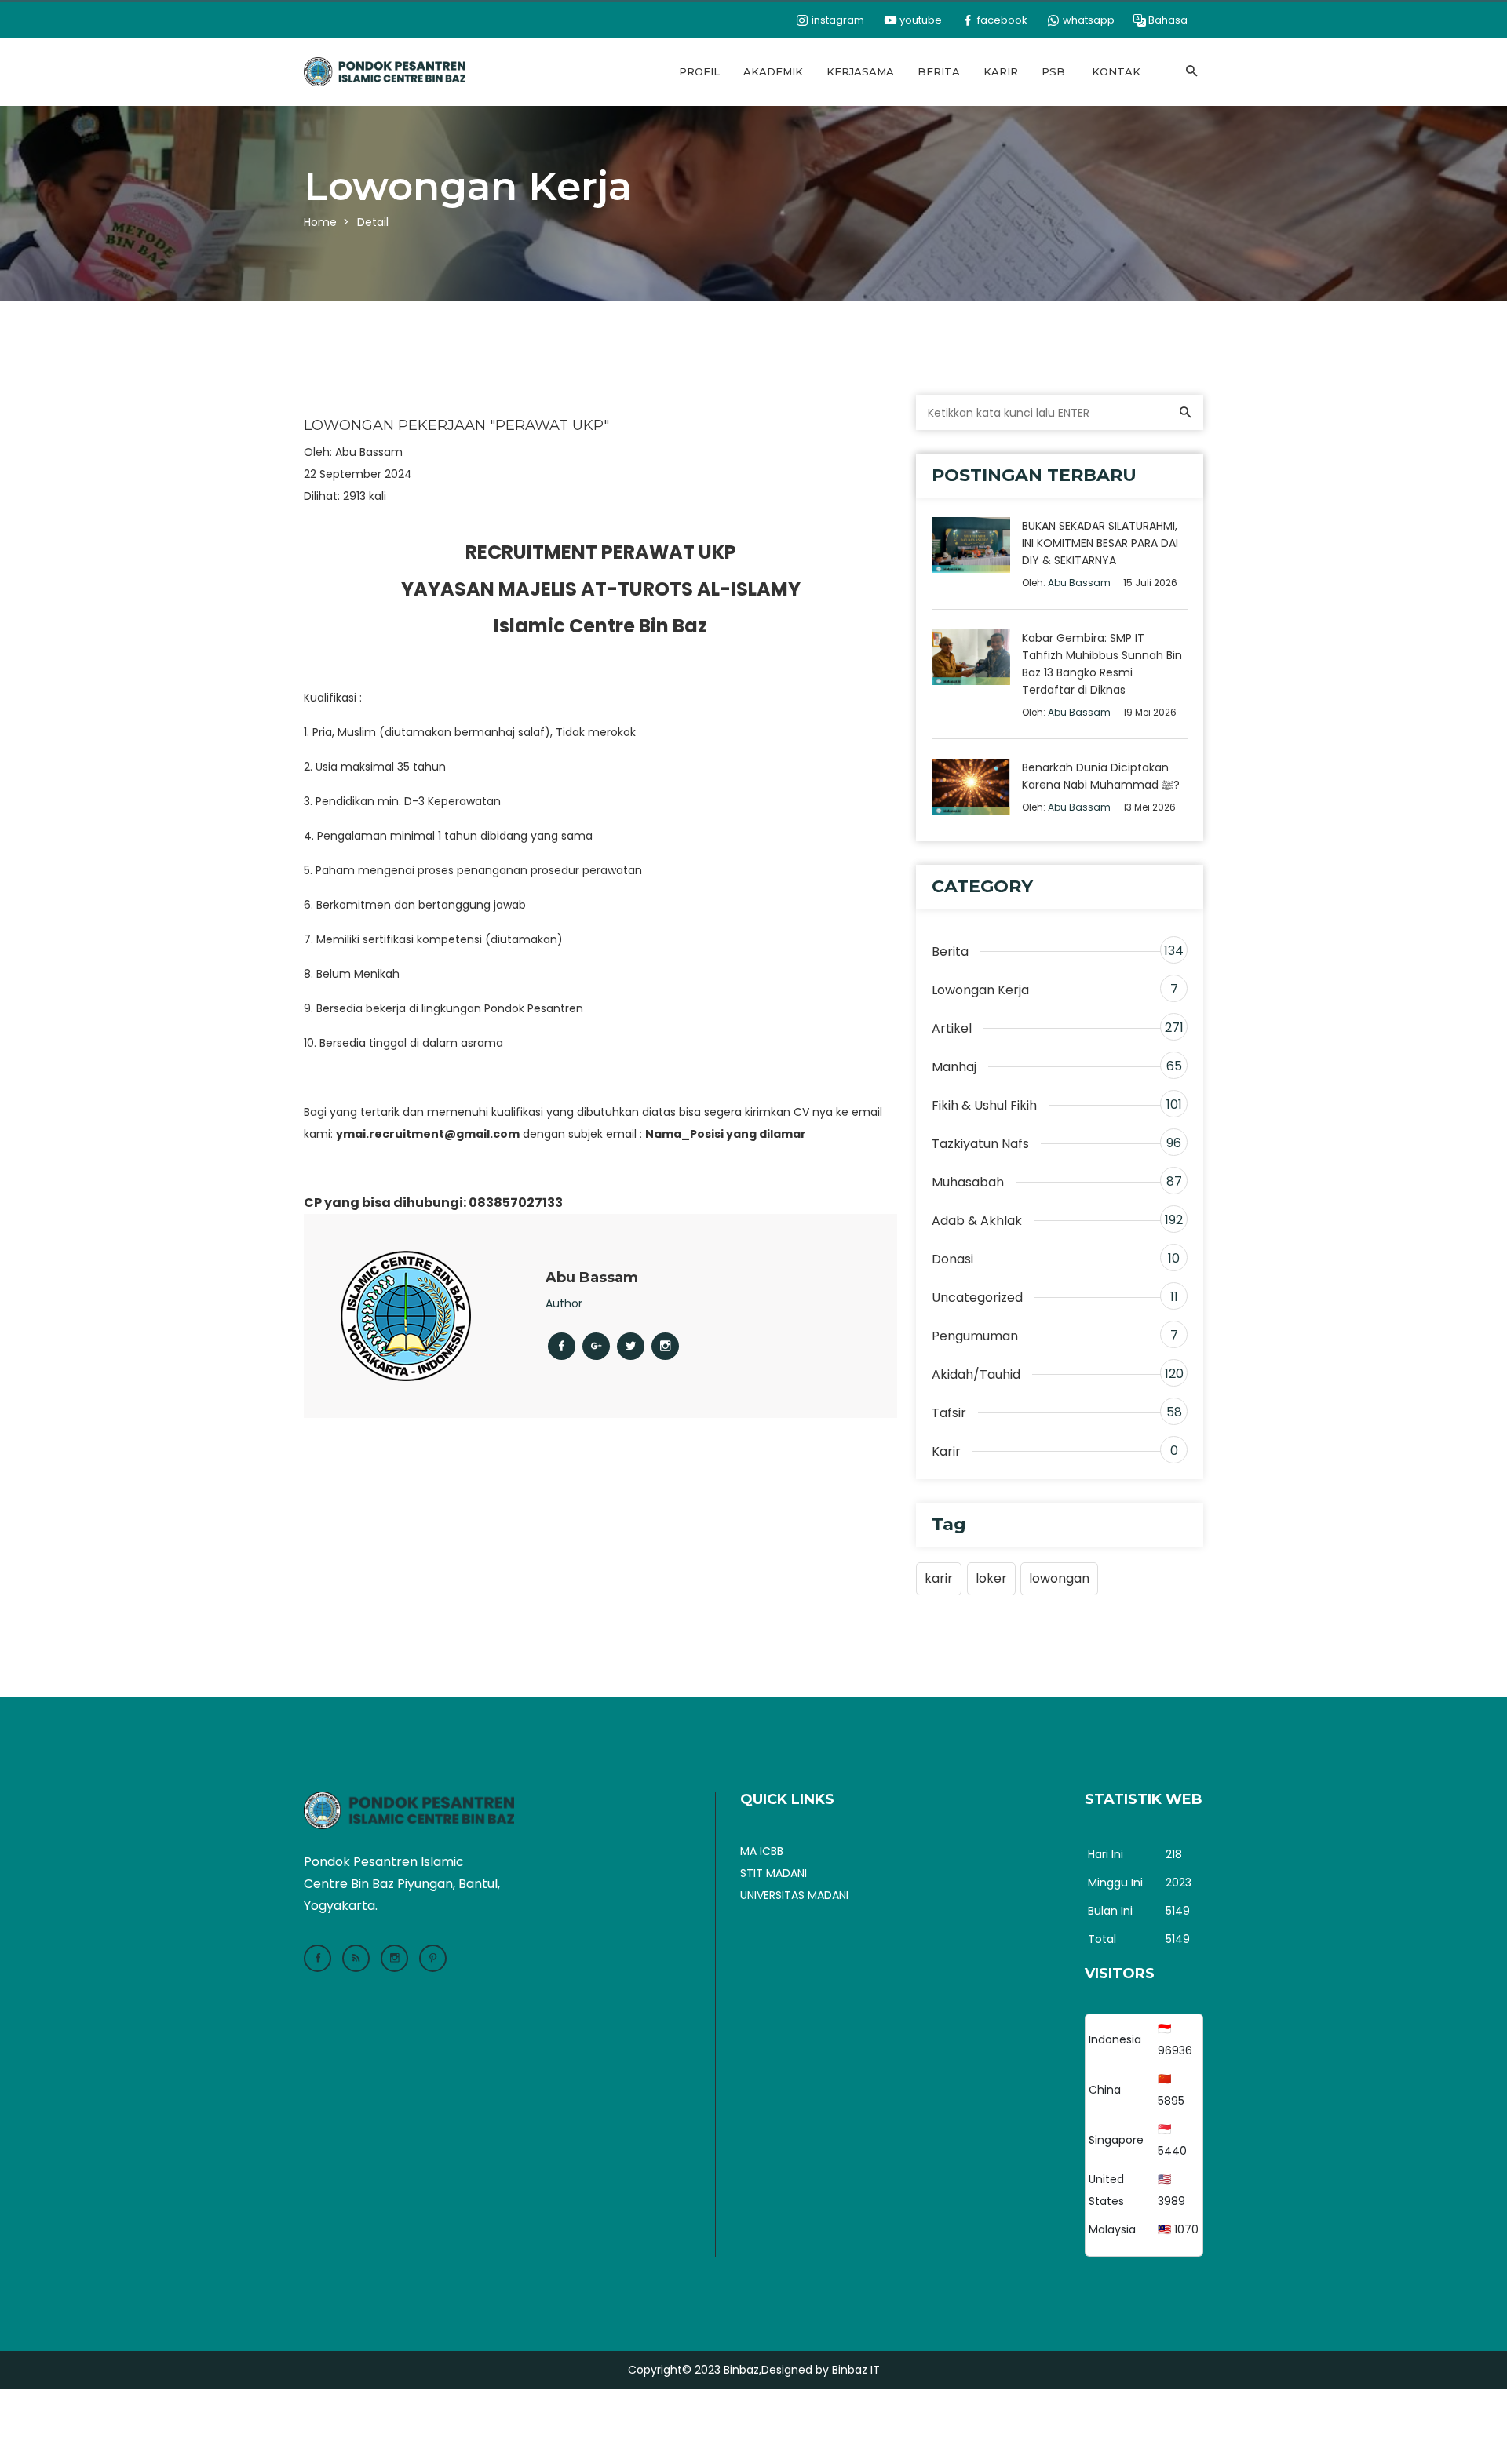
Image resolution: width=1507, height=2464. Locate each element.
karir (939, 1578)
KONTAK (1116, 71)
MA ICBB (762, 1851)
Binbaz (741, 2370)
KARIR (1001, 71)
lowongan (1059, 1578)
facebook (1001, 20)
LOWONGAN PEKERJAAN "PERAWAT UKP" (456, 426)
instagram (837, 20)
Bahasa (1168, 20)
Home (320, 222)
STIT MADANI (774, 1873)
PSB (1053, 71)
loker (991, 1578)
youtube (920, 20)
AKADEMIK (773, 71)
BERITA (939, 71)
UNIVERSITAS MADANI (794, 1895)
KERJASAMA (860, 71)
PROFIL (699, 71)
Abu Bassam (369, 452)
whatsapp (1087, 20)
